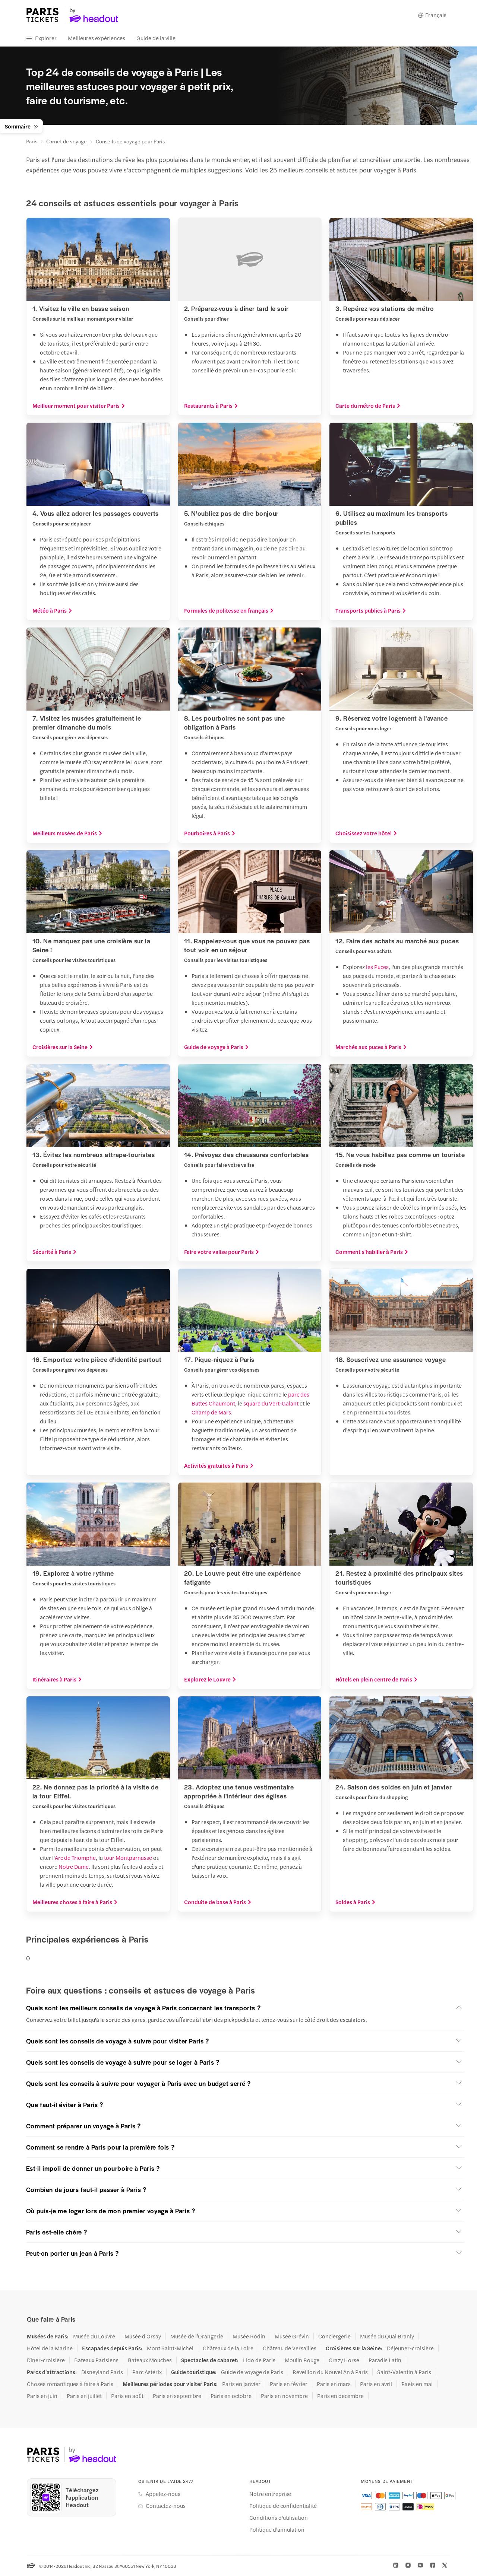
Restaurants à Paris (208, 406)
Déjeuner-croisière (410, 2348)
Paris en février (289, 2384)
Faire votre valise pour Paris (219, 1252)
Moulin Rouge (302, 2360)
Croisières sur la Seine (60, 1047)
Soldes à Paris (353, 1902)
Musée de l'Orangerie (197, 2336)
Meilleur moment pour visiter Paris (76, 406)
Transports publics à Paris (368, 610)
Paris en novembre (284, 2396)
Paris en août (127, 2396)
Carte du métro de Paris (365, 406)
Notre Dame (74, 1866)
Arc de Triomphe (75, 1857)
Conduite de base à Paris (215, 1902)
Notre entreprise (270, 2494)
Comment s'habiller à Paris (369, 1252)
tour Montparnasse (128, 1857)
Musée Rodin (249, 2336)
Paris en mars (334, 2384)
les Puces (377, 967)
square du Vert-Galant (271, 1403)
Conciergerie (334, 2336)
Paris (32, 141)
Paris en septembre (177, 2396)
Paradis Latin (385, 2360)
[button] (245, 2008)
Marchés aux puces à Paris (368, 1047)
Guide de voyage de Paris (252, 2372)
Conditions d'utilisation (279, 2518)
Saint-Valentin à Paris (404, 2372)
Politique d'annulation (277, 2529)
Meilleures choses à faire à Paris (72, 1902)
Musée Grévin (292, 2336)
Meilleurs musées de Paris (65, 833)
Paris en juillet (84, 2396)
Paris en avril (376, 2384)
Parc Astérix (147, 2372)
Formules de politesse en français (226, 610)
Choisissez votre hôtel (364, 833)
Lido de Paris (259, 2360)
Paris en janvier (241, 2384)
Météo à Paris (50, 610)
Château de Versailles (290, 2348)
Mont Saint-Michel (170, 2348)
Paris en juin (42, 2396)
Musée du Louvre (94, 2336)
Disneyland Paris (102, 2372)
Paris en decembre (340, 2396)
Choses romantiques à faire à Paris (70, 2384)
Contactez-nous (166, 2506)
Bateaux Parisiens (96, 2360)
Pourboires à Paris (207, 833)
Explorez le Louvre (207, 1679)
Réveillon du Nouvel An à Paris (330, 2372)
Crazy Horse (344, 2360)
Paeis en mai (417, 2384)
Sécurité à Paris (52, 1252)
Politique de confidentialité (283, 2506)
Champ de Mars (211, 1412)
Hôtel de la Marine (50, 2348)
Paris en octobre (231, 2396)
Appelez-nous (163, 2494)
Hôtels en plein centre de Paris (374, 1679)
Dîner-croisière (46, 2360)
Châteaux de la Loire (228, 2348)
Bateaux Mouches (150, 2360)
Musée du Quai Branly (387, 2336)
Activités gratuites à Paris (216, 1465)
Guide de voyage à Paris (214, 1047)
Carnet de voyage (67, 141)
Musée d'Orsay (143, 2336)
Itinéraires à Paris (54, 1679)
